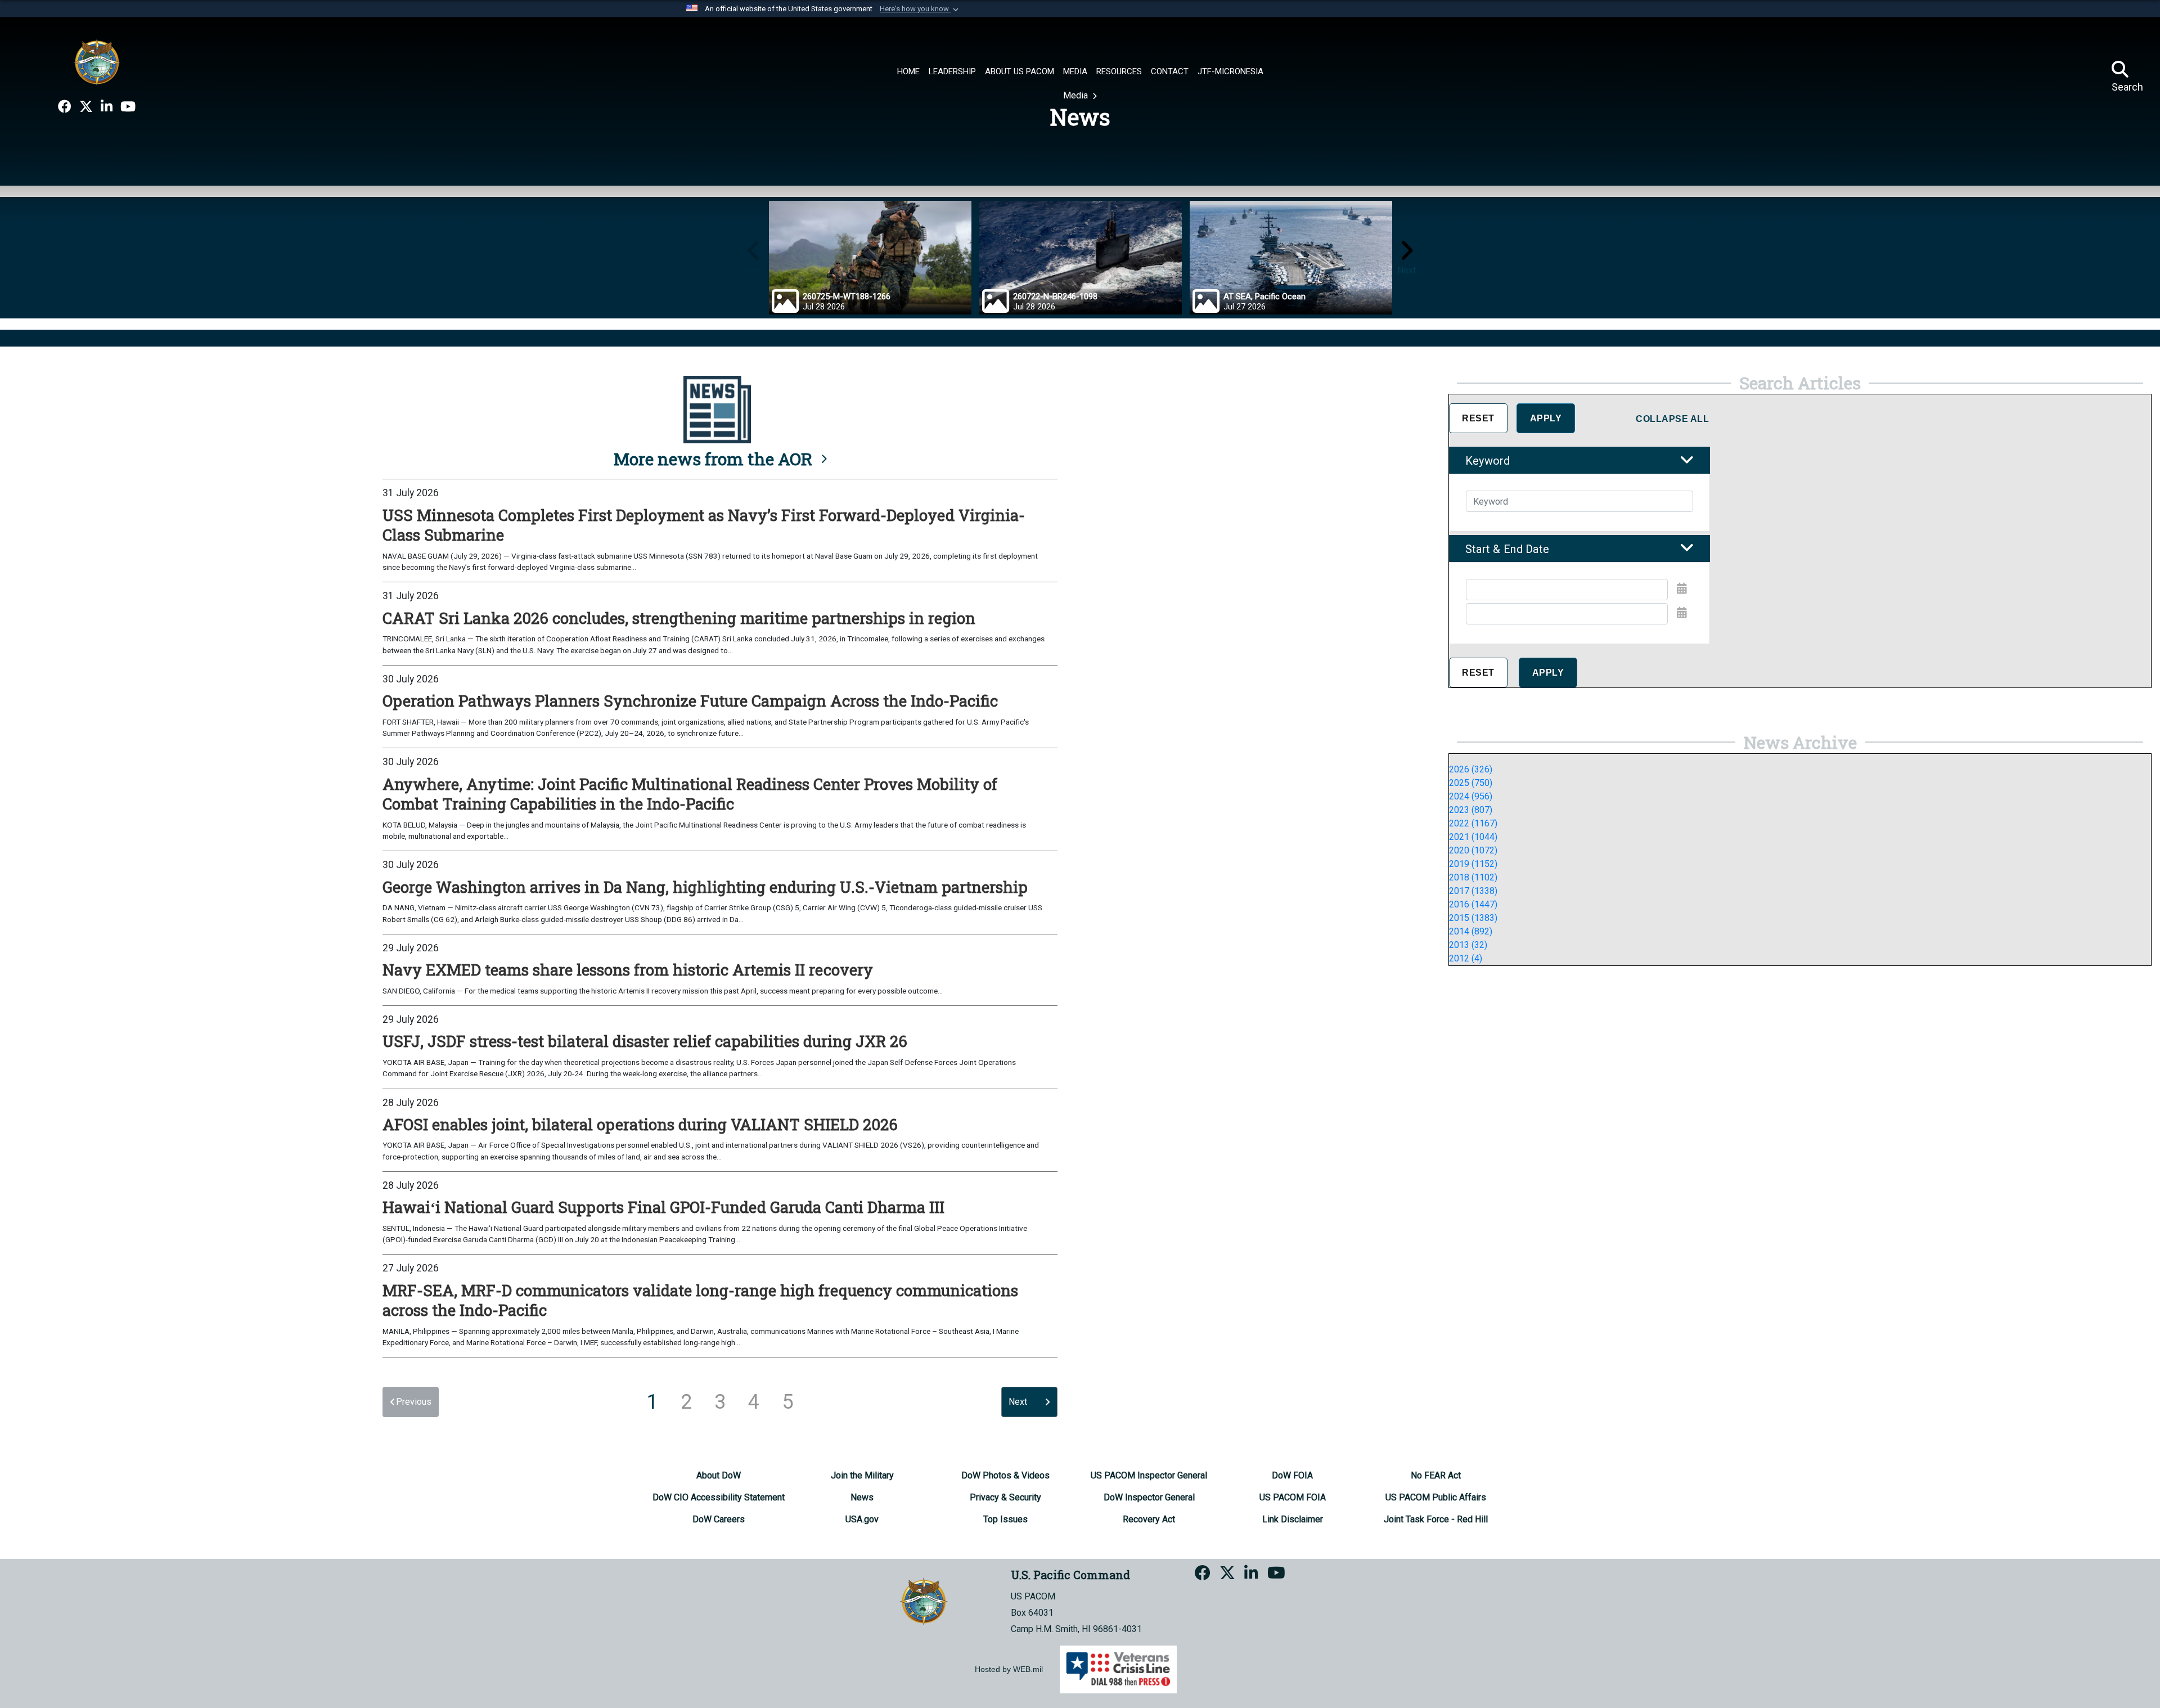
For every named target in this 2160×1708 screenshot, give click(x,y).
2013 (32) (1468, 945)
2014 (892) (1471, 931)
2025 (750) (1471, 783)
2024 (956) (1471, 796)
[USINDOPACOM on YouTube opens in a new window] (128, 107)
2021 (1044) (1473, 837)
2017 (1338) (1473, 891)
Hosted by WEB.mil (1009, 1669)
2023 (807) (1471, 810)
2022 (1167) (1473, 823)
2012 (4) (1466, 958)
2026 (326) (1471, 769)
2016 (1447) (1473, 904)
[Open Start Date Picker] (1682, 588)
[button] (920, 9)
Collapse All (1672, 419)
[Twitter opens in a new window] (86, 107)
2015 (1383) (1473, 918)
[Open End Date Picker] (1682, 613)
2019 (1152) (1473, 864)
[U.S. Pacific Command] (97, 62)
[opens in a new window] (65, 107)
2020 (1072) (1473, 850)
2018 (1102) (1473, 877)
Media (1077, 95)
